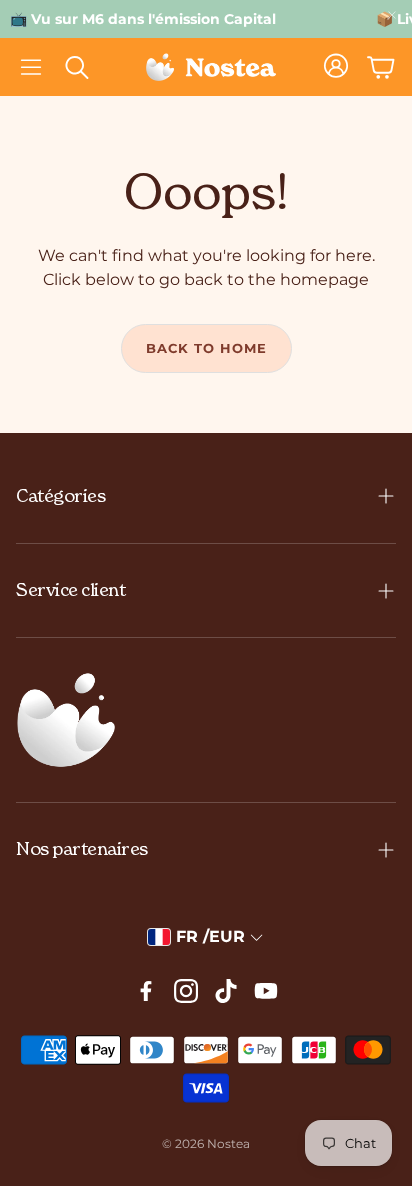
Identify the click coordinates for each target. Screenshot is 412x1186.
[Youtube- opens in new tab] (266, 991)
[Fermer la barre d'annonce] (392, 15)
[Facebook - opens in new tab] (146, 991)
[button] (31, 67)
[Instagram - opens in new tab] (186, 991)
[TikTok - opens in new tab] (226, 991)
